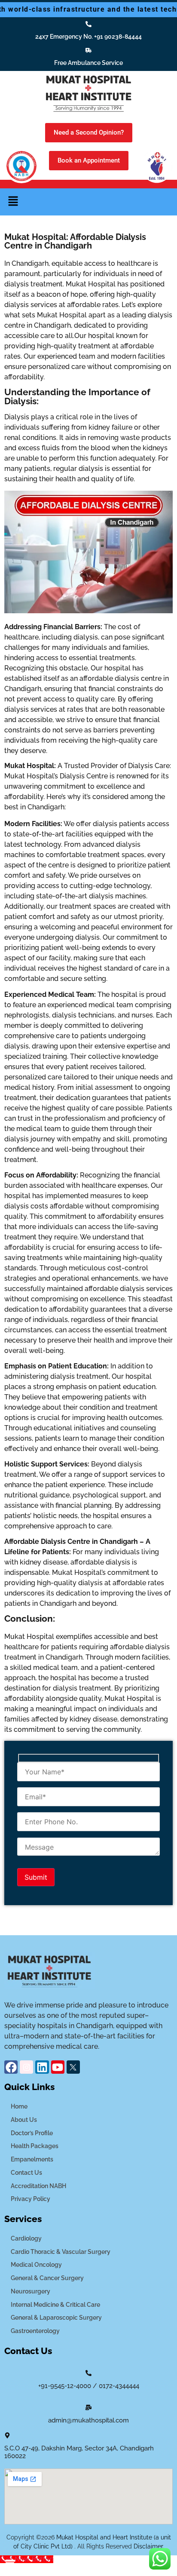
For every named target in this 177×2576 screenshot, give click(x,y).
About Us (24, 2120)
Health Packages (35, 2146)
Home (19, 2106)
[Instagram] (26, 2067)
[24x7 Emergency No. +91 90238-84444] (88, 24)
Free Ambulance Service (88, 63)
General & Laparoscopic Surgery (56, 2318)
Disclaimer (148, 2546)
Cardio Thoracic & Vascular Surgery (61, 2252)
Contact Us (26, 2173)
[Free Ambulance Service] (88, 50)
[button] (13, 202)
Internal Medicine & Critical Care (55, 2305)
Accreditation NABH (38, 2186)
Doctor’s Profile (32, 2133)
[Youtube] (58, 2067)
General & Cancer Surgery (47, 2278)
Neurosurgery (31, 2291)
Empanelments (32, 2159)
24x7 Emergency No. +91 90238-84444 (88, 37)
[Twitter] (73, 2067)
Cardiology (26, 2238)
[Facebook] (11, 2067)
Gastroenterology (35, 2331)
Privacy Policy (31, 2199)
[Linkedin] (42, 2067)
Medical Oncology (36, 2265)
